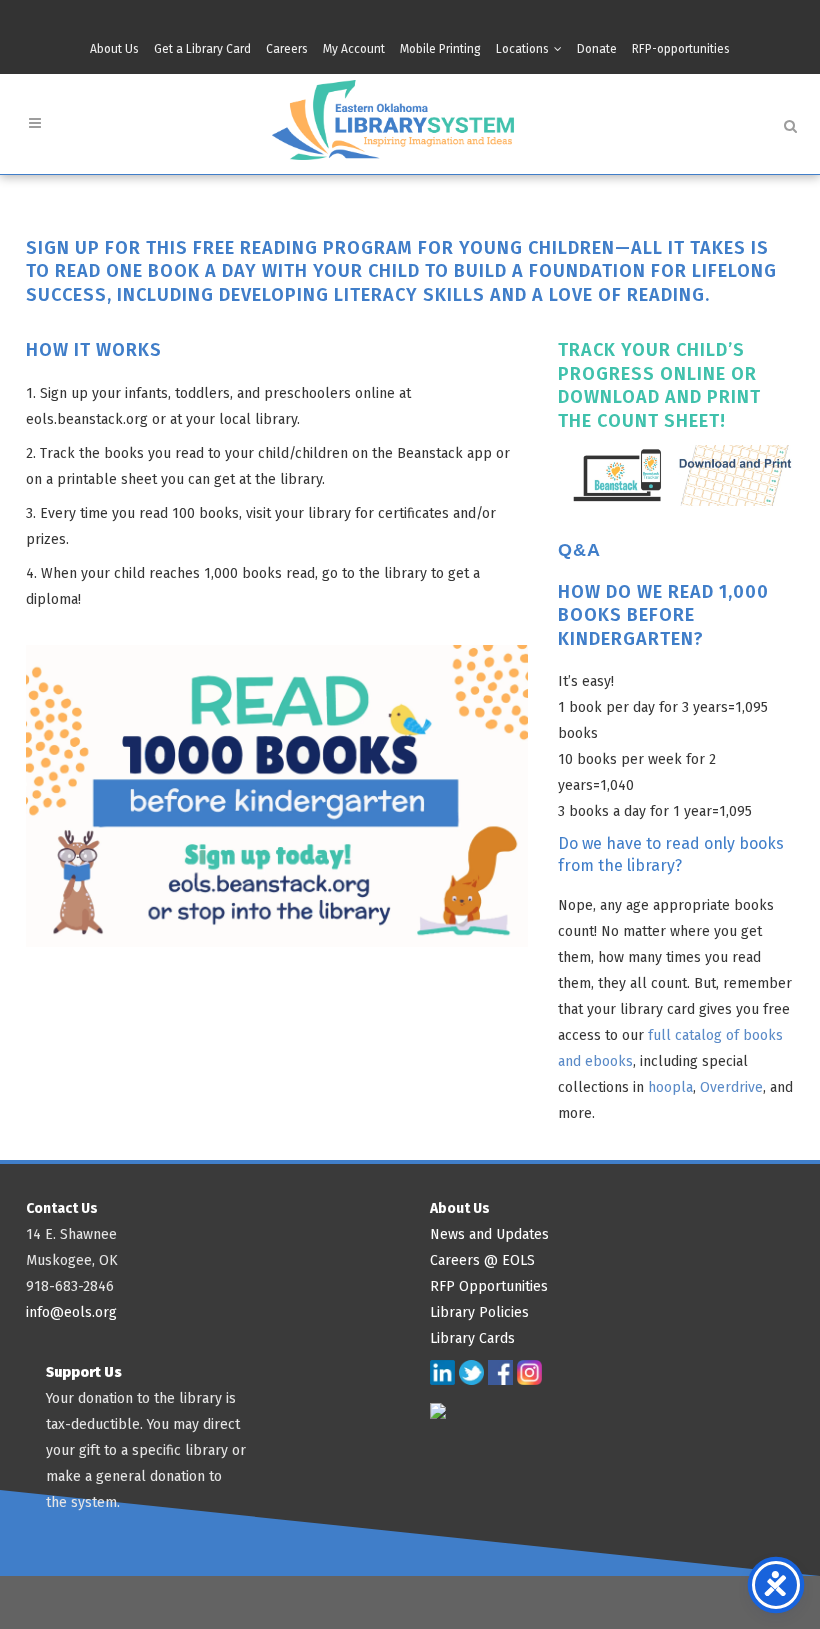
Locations (522, 49)
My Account (354, 49)
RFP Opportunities (489, 1286)
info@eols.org (71, 1312)
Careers (287, 49)
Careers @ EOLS (482, 1260)
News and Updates (489, 1234)
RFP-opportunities (681, 49)
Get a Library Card (202, 49)
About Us (114, 49)
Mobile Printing (440, 49)
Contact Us (62, 1208)
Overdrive (731, 1087)
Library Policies (479, 1312)
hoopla (670, 1087)
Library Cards (472, 1338)
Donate (597, 49)
